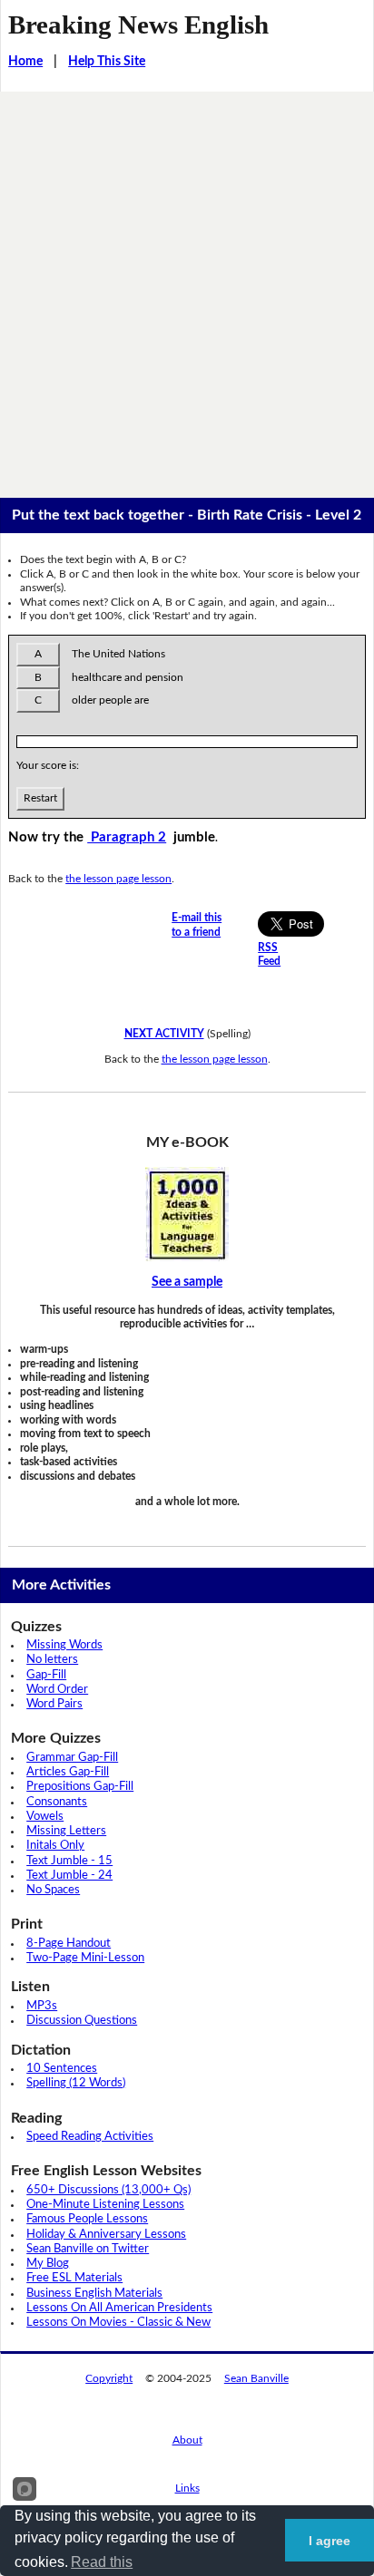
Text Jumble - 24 (69, 1876)
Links (187, 2488)
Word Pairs (54, 1704)
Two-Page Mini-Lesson (85, 1958)
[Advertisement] (187, 287)
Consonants (57, 1802)
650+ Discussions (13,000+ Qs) (108, 2190)
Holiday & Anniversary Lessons (106, 2235)
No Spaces (53, 1890)
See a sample (187, 1282)
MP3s (42, 2006)
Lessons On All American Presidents (119, 2308)
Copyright (109, 2378)
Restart (40, 798)
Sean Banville (256, 2378)
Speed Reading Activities (90, 2137)
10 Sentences (62, 2069)
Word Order (57, 1690)
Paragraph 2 (127, 837)
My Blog (48, 2264)
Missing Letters (66, 1831)
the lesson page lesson (118, 879)
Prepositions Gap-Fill (80, 1787)
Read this (102, 2562)
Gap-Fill (46, 1675)
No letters (52, 1660)
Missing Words (64, 1645)
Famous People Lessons (87, 2219)
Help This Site (107, 62)
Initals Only (55, 1846)
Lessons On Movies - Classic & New (118, 2323)
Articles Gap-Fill (68, 1772)
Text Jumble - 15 (69, 1861)
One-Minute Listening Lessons (105, 2205)
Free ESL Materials (74, 2278)
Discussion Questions (82, 2021)
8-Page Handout (69, 1944)
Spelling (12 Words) (76, 2083)
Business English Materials (94, 2294)
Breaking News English (138, 24)
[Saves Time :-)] (187, 1214)
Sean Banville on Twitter (88, 2249)
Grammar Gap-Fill (72, 1758)
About (187, 2440)
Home (25, 62)
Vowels (45, 1817)
